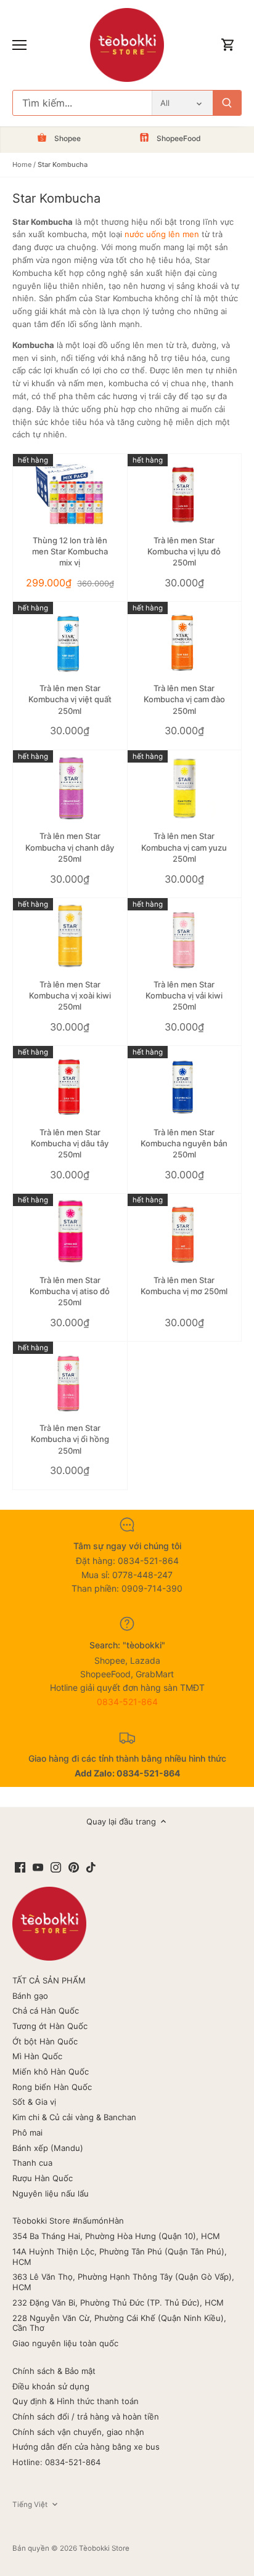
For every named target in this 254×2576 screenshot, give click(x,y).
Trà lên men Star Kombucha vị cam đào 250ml (184, 699)
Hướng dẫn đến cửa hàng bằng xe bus (86, 2447)
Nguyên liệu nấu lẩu (51, 2193)
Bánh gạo (30, 1996)
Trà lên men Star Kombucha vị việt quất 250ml (70, 699)
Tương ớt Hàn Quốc (50, 2026)
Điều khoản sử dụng (51, 2386)
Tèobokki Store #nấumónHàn (68, 2221)
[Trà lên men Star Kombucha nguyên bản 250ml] (185, 1084)
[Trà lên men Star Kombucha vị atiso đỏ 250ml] (70, 1232)
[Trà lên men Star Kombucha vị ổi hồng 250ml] (70, 1379)
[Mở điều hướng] (19, 45)
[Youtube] (38, 1867)
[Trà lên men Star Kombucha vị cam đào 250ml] (185, 640)
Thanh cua (32, 2163)
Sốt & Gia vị (34, 2102)
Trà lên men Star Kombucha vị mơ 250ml (184, 1286)
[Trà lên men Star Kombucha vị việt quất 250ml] (70, 640)
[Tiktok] (91, 1867)
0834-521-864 (127, 1702)
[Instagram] (56, 1867)
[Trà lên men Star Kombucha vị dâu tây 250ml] (70, 1084)
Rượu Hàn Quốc (43, 2178)
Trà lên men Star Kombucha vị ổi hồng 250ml (70, 1439)
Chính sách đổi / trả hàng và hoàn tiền (86, 2416)
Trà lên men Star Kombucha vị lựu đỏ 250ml (184, 551)
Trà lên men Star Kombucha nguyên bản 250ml (184, 1143)
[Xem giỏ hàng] (228, 45)
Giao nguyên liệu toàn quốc (65, 2343)
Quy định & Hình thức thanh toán (76, 2401)
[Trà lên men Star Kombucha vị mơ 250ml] (185, 1232)
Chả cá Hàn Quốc (46, 2011)
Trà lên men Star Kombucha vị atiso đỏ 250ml (70, 1291)
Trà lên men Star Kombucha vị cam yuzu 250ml (184, 847)
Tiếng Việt (30, 2505)
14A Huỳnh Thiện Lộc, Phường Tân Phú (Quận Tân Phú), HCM (120, 2257)
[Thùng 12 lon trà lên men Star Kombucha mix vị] (70, 492)
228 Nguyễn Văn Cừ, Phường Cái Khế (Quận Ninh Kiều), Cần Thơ (119, 2323)
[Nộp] (227, 103)
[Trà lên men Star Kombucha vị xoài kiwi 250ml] (70, 936)
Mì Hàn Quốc (37, 2056)
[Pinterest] (74, 1867)
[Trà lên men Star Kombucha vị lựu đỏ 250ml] (185, 492)
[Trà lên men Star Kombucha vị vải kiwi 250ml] (185, 936)
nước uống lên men (162, 234)
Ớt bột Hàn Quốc (45, 2041)
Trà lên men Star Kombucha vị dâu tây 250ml (70, 1143)
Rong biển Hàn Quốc (52, 2087)
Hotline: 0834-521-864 (56, 2462)
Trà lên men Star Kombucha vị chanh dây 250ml (70, 847)
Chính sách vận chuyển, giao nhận (78, 2432)
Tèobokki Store (104, 2548)
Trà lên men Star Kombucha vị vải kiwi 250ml (184, 995)
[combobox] (82, 103)
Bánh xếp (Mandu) (48, 2148)
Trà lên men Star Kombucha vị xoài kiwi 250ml (70, 995)
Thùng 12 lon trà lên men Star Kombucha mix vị (70, 551)
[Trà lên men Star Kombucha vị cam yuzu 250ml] (185, 788)
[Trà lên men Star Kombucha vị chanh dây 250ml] (70, 788)
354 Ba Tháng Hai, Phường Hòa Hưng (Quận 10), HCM (116, 2236)
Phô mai (27, 2132)
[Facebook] (20, 1867)
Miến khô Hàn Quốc (51, 2072)
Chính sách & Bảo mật (54, 2371)
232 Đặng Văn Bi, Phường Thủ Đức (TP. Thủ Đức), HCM (118, 2303)
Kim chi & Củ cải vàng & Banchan (74, 2117)
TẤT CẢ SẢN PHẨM (49, 1980)
